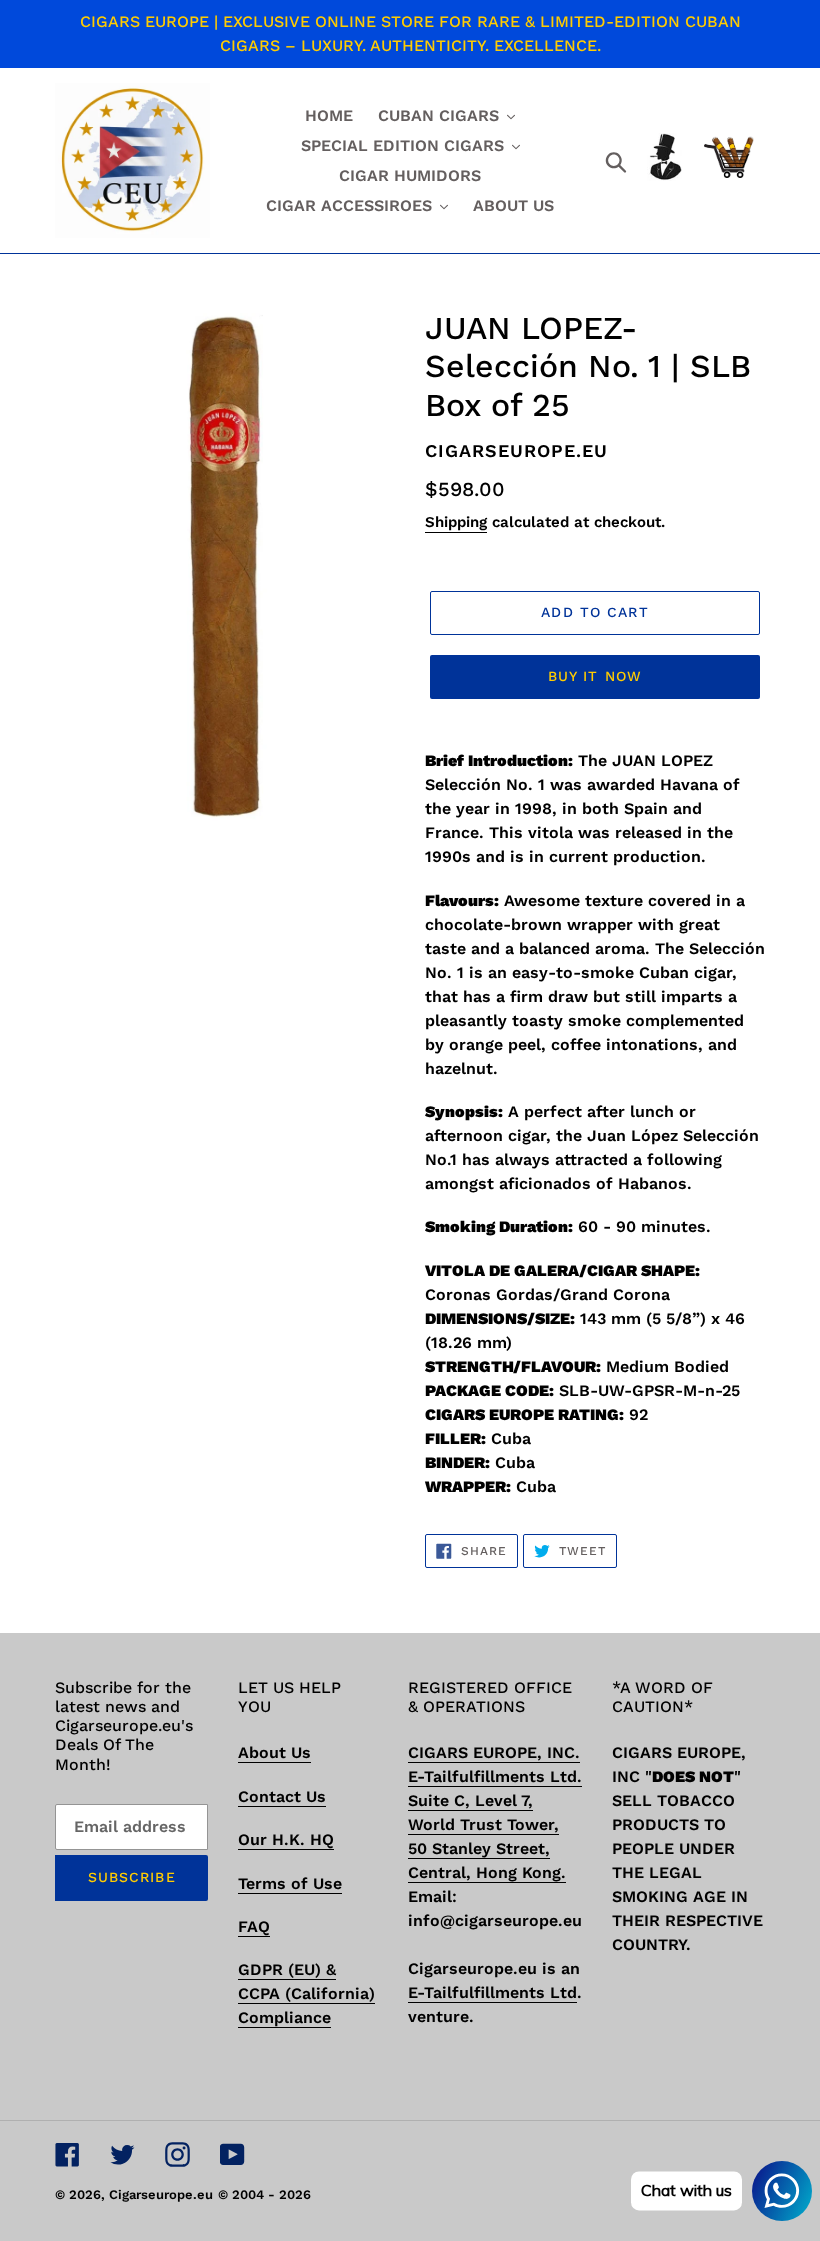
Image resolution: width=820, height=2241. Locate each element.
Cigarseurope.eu (161, 2194)
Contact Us (282, 1796)
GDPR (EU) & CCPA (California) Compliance (306, 1993)
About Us (274, 1752)
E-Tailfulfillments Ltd (492, 1992)
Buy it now (595, 676)
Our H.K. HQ (286, 1839)
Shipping (456, 522)
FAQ (254, 1926)
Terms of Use (290, 1883)
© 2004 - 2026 (264, 2194)
